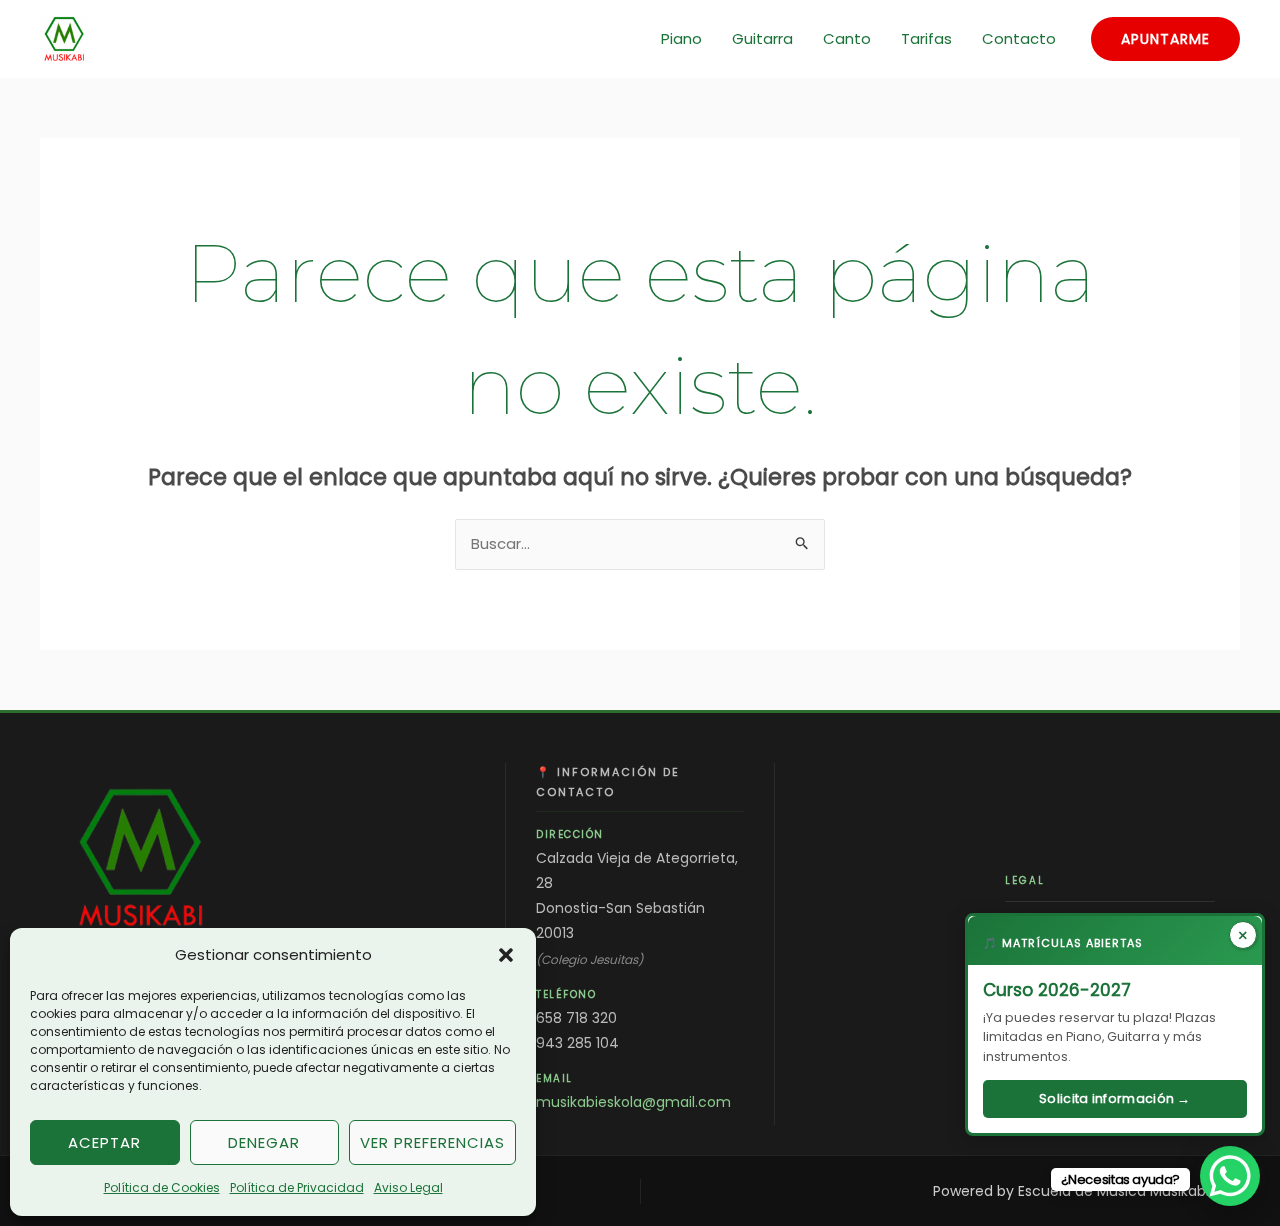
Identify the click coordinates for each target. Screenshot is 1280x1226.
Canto (847, 38)
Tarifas (926, 38)
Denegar (264, 1142)
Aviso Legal (408, 1187)
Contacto (1019, 38)
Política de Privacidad (297, 1187)
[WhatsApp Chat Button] (1230, 1176)
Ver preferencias (432, 1142)
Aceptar (104, 1142)
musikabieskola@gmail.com (633, 1102)
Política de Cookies (162, 1187)
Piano (681, 38)
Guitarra (762, 38)
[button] (506, 955)
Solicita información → (1115, 1098)
